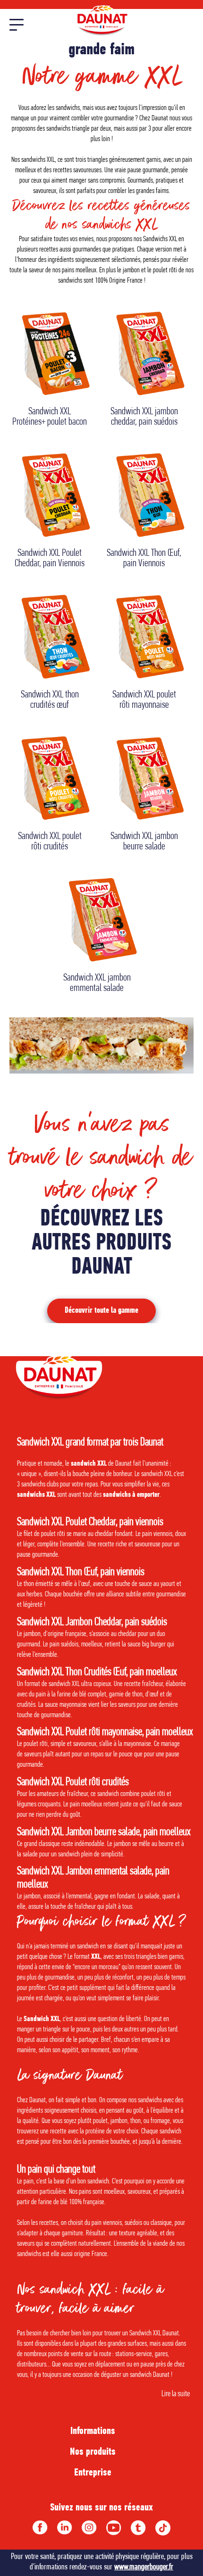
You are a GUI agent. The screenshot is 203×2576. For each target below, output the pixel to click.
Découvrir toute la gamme (101, 1311)
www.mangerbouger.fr (144, 2567)
